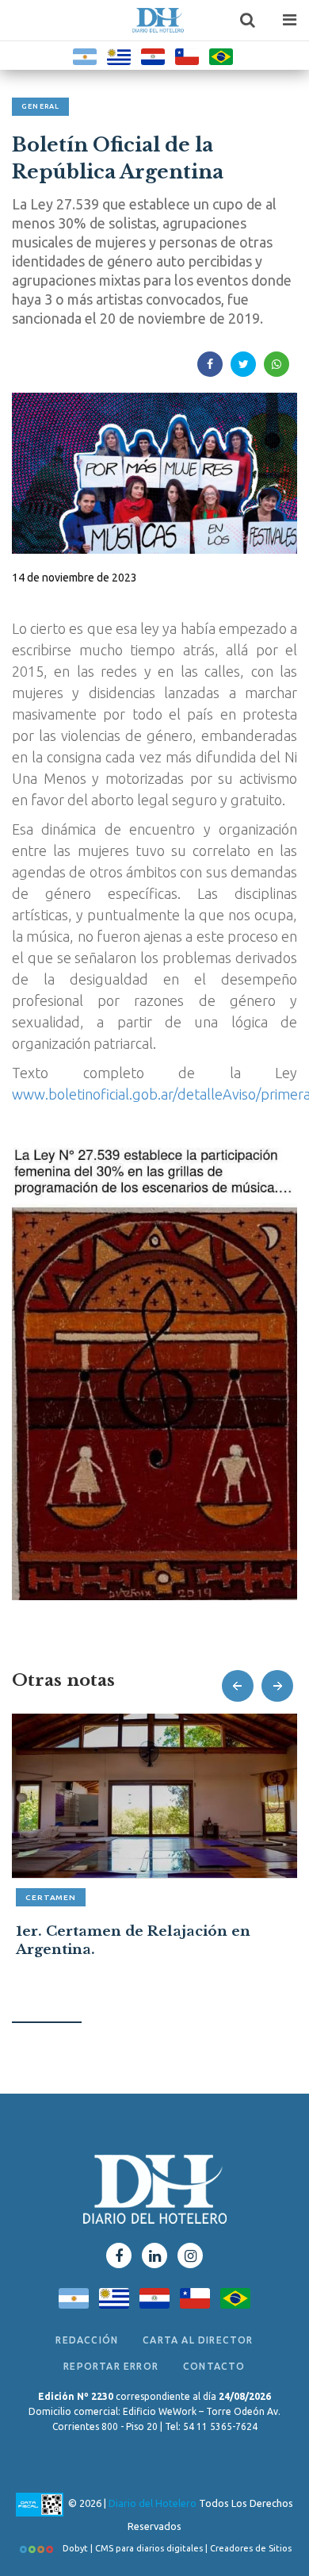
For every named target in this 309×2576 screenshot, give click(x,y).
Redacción (87, 2340)
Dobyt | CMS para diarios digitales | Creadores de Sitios (176, 2548)
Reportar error (111, 2366)
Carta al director (198, 2340)
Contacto (214, 2366)
